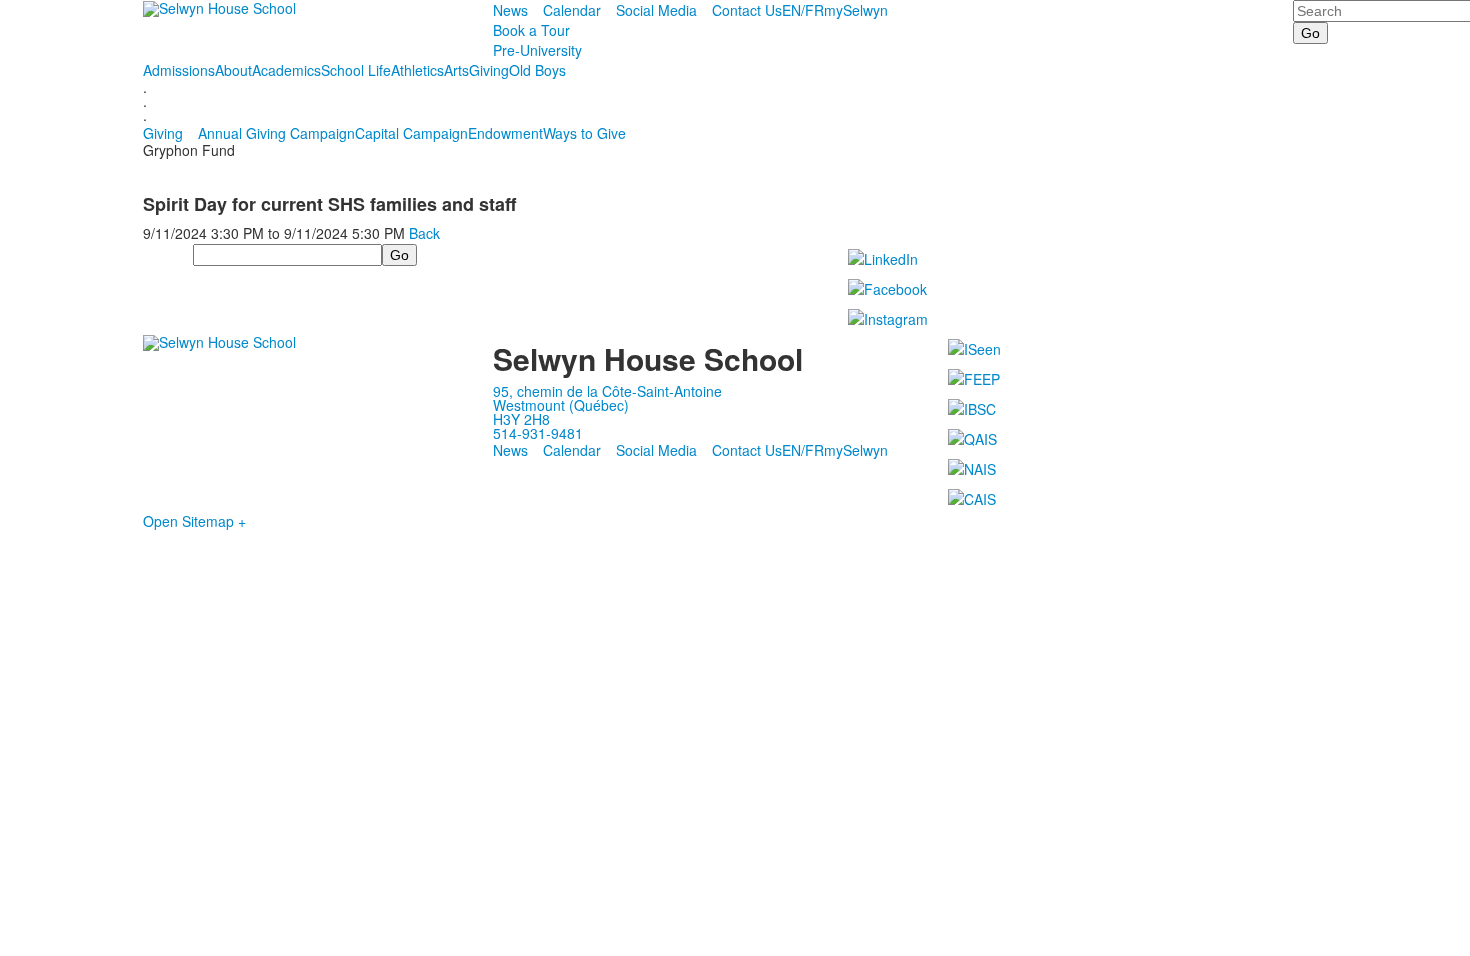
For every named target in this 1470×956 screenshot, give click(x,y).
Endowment (505, 133)
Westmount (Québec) (561, 405)
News (510, 10)
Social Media (656, 10)
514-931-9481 (538, 433)
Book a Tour (531, 30)
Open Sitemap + (194, 521)
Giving (489, 70)
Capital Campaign (411, 133)
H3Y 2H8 (521, 419)
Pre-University (537, 50)
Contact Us (747, 10)
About (233, 70)
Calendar (572, 10)
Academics (286, 70)
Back (424, 233)
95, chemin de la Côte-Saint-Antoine (607, 391)
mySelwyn (856, 10)
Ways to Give (584, 133)
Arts (456, 70)
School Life (356, 70)
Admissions (179, 70)
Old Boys (537, 70)
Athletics (417, 70)
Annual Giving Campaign (276, 133)
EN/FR (803, 10)
